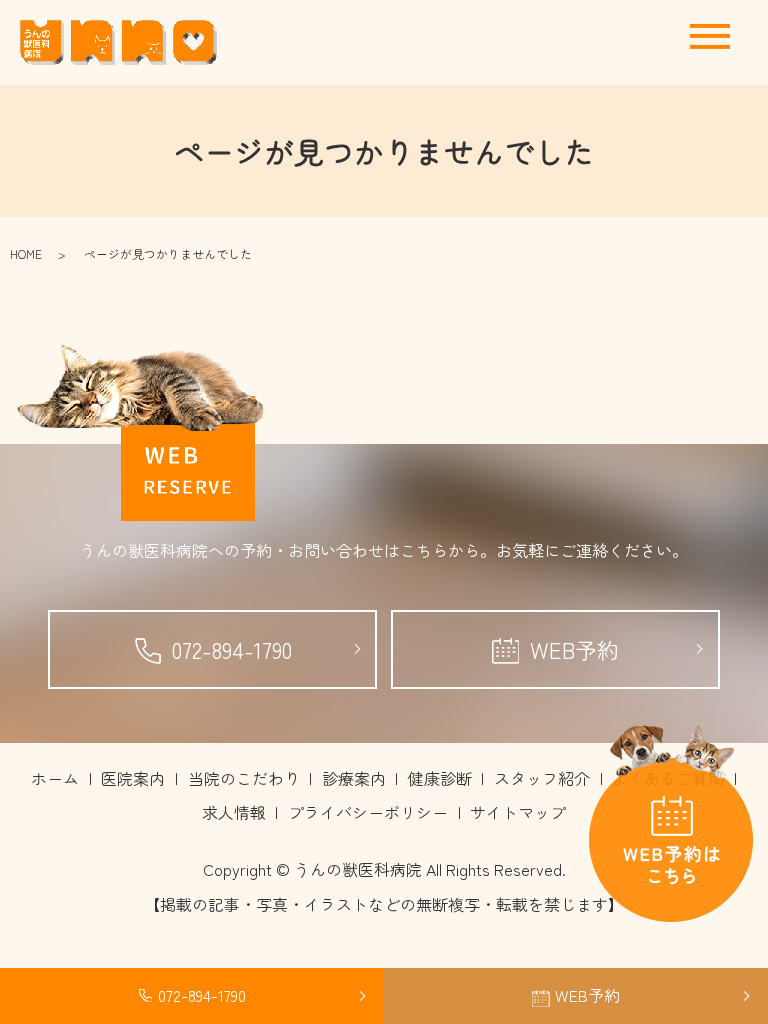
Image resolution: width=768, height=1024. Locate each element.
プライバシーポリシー (368, 812)
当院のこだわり (244, 778)
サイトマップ (518, 812)
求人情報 (234, 812)
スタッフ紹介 (542, 778)
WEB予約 (574, 649)
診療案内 (354, 778)
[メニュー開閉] (710, 36)
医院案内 (133, 778)
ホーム (55, 778)
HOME (26, 253)
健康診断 (440, 778)
